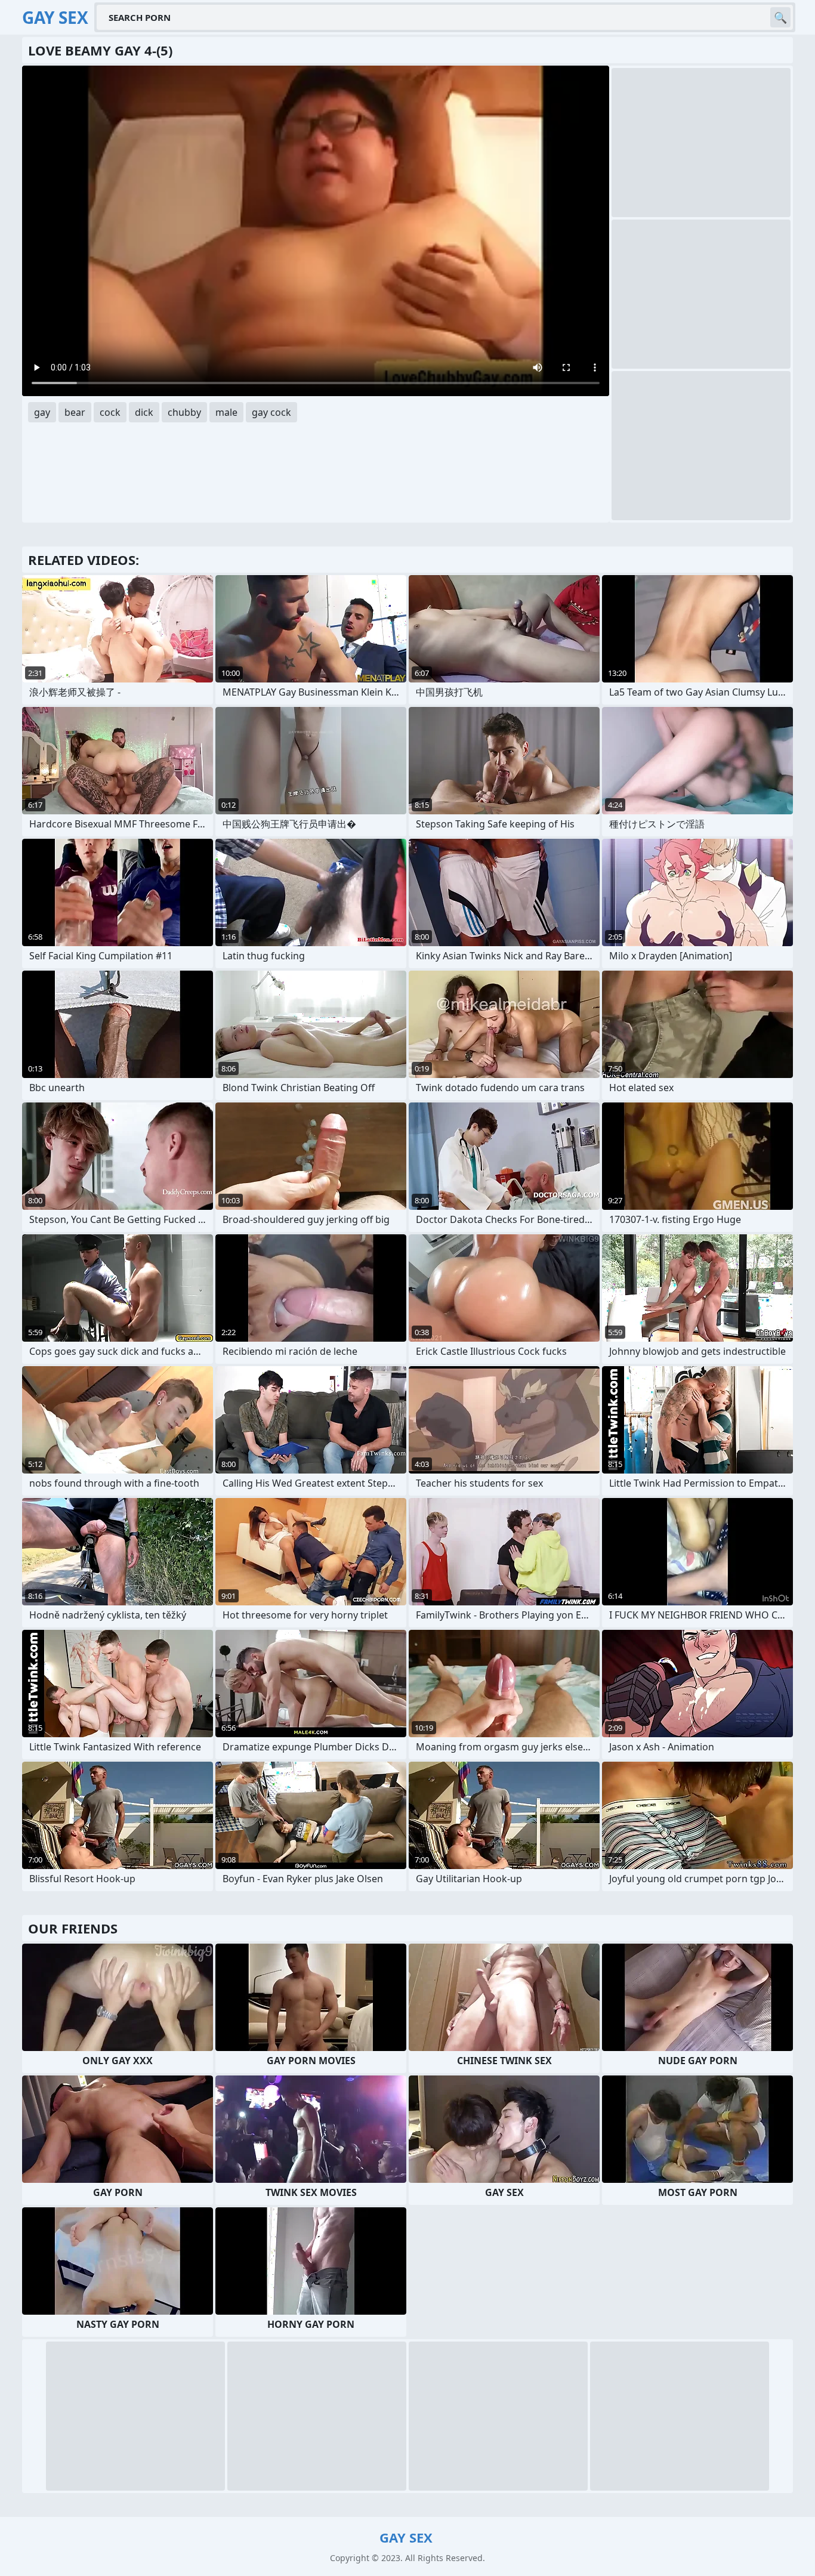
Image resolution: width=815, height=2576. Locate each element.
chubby (184, 412)
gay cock (271, 412)
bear (75, 412)
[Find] (780, 17)
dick (144, 412)
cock (110, 412)
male (226, 412)
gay (42, 412)
